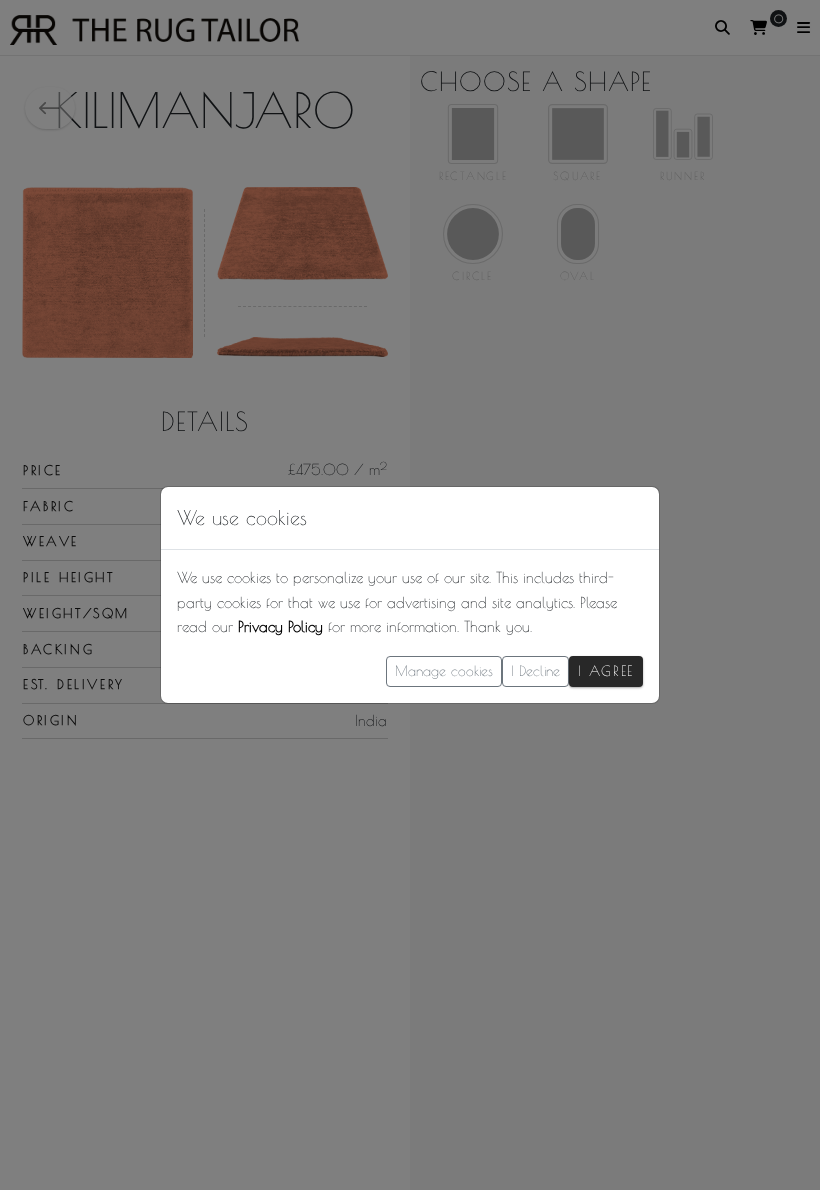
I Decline (535, 671)
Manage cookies (444, 671)
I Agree (606, 671)
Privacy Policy (280, 626)
